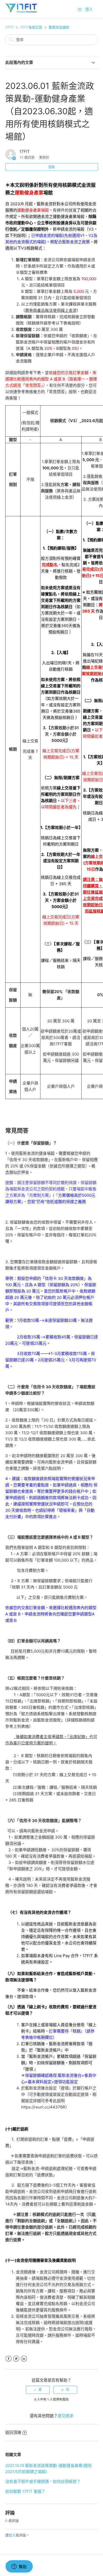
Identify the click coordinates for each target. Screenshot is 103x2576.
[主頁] (21, 12)
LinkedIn (24, 2359)
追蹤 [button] (51, 167)
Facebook (9, 2359)
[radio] (38, 2390)
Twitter (16, 2359)
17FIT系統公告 (31, 27)
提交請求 (65, 2416)
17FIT (10, 27)
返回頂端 (13, 2432)
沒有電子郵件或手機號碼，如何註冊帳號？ (43, 2481)
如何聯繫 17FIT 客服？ (25, 2491)
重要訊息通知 (59, 27)
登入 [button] (89, 9)
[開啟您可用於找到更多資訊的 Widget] (19, 2567)
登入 (12, 2535)
